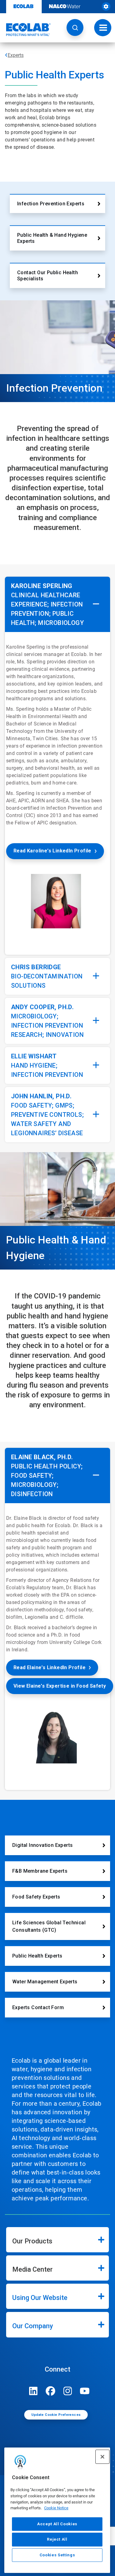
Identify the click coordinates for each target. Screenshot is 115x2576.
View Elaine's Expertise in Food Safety (60, 1686)
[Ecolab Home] (25, 30)
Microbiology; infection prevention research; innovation (47, 1021)
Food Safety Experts (36, 1897)
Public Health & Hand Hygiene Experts (52, 238)
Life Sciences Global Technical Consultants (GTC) (49, 1926)
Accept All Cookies (57, 2524)
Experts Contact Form (38, 2007)
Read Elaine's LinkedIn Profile (50, 1667)
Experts (16, 55)
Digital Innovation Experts (42, 1845)
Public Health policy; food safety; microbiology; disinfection (47, 1476)
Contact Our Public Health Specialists (48, 276)
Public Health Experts (37, 1956)
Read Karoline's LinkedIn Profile (52, 851)
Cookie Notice (56, 2508)
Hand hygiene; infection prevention (47, 1065)
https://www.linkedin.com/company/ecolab (33, 2391)
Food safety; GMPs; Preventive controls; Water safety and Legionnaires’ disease (47, 1115)
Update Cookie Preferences (56, 2415)
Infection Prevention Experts (51, 204)
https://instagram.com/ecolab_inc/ (68, 2391)
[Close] (102, 2457)
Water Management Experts (45, 1982)
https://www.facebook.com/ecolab (51, 2391)
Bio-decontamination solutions (47, 976)
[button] (75, 28)
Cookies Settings (57, 2555)
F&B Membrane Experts (40, 1871)
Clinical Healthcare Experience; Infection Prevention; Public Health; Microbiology (47, 604)
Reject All (57, 2539)
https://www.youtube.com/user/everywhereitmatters (85, 2391)
